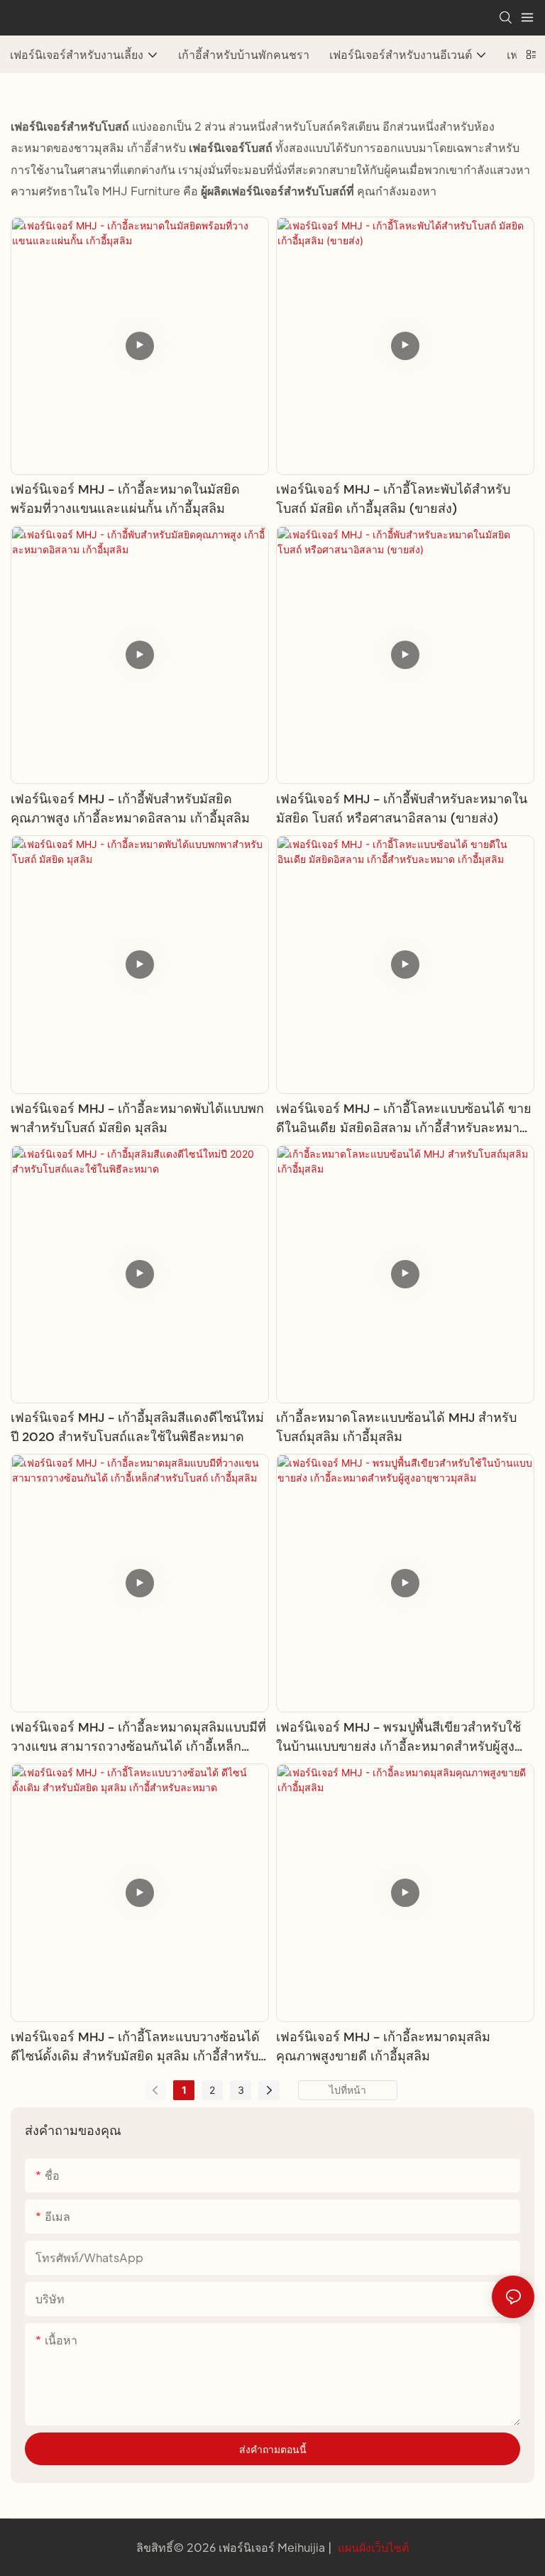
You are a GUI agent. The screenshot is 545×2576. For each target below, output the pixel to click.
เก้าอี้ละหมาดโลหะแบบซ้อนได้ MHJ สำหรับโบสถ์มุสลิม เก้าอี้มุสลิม (396, 1427)
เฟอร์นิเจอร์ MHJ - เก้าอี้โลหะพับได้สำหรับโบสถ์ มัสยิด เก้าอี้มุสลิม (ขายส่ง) (393, 499)
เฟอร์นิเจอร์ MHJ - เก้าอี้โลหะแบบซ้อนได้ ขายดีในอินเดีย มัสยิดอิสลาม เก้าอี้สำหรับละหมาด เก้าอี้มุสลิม (404, 1119)
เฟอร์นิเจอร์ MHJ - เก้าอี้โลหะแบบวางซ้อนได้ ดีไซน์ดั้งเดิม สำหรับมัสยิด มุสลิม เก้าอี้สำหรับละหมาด (135, 2047)
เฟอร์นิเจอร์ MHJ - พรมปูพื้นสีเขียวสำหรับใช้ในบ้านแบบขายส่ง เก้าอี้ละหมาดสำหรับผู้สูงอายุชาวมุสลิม (398, 1738)
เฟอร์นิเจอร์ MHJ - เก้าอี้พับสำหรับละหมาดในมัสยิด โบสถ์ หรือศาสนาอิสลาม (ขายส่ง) (402, 809)
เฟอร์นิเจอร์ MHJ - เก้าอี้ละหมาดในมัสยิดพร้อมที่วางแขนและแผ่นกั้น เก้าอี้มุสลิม (125, 499)
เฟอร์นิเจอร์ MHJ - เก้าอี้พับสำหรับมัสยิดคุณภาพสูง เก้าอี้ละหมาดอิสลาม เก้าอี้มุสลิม (130, 809)
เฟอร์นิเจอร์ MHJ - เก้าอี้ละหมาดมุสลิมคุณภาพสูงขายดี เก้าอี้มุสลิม (383, 2047)
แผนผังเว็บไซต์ (372, 2547)
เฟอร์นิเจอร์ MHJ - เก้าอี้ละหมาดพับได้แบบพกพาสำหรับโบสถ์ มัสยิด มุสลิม (137, 1118)
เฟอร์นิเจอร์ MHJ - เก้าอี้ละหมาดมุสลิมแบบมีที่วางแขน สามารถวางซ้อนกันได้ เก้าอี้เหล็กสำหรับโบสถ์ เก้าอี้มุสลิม (138, 1738)
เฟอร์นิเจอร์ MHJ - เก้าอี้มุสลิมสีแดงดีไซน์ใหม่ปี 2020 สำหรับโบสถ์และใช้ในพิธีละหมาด (137, 1427)
